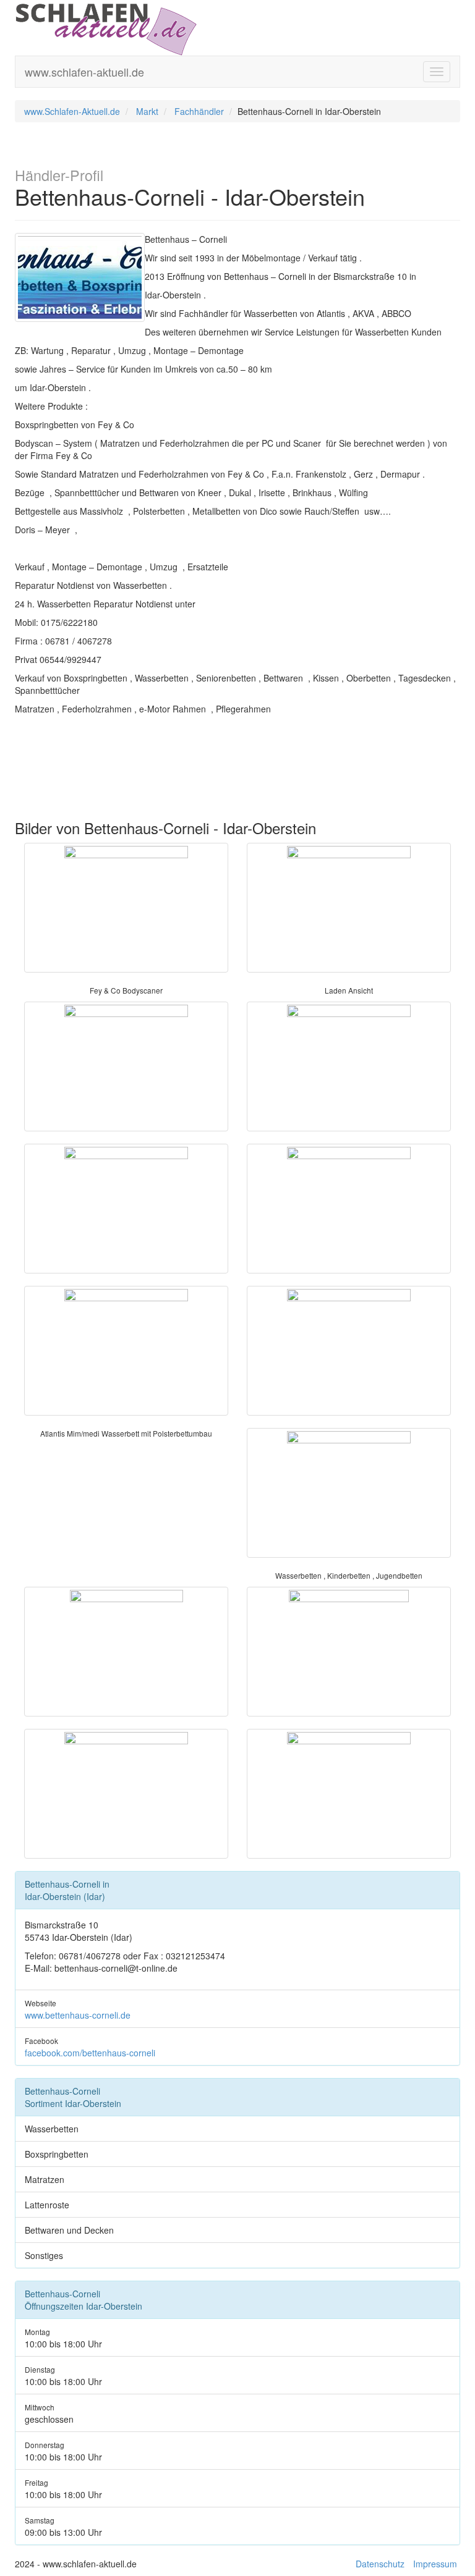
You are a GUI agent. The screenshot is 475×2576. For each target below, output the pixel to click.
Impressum (435, 2564)
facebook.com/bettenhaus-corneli (90, 2053)
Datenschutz (380, 2564)
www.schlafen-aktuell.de (84, 72)
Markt (147, 111)
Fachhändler (199, 111)
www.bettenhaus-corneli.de (78, 2015)
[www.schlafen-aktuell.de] (106, 27)
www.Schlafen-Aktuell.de (72, 111)
